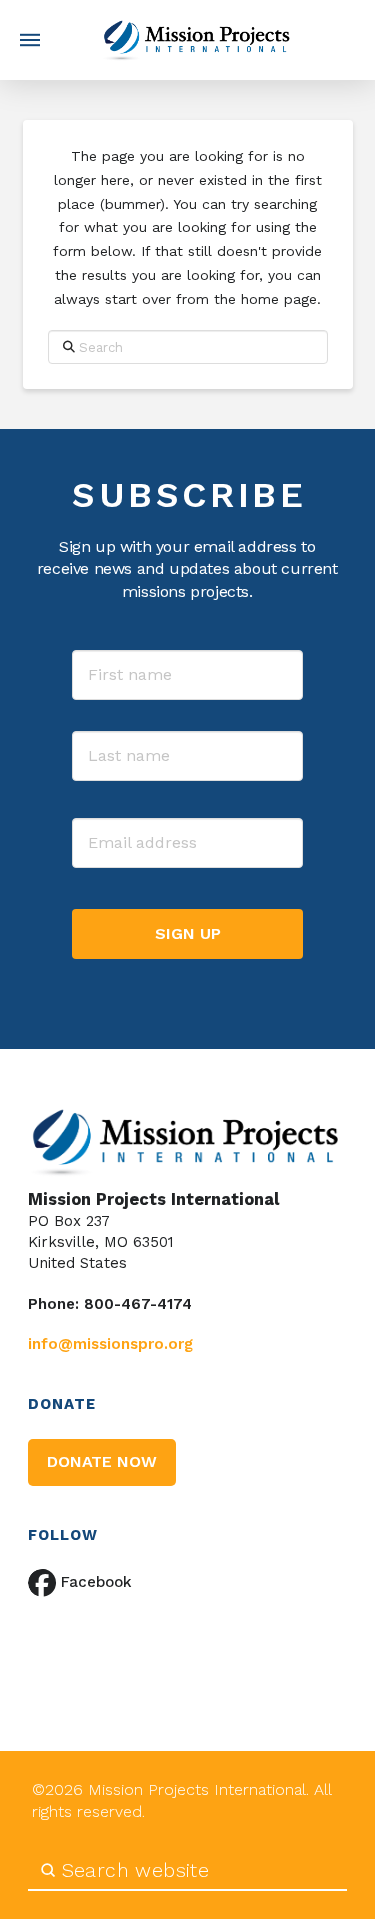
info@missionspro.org (110, 1344)
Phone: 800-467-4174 (110, 1304)
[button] (30, 40)
